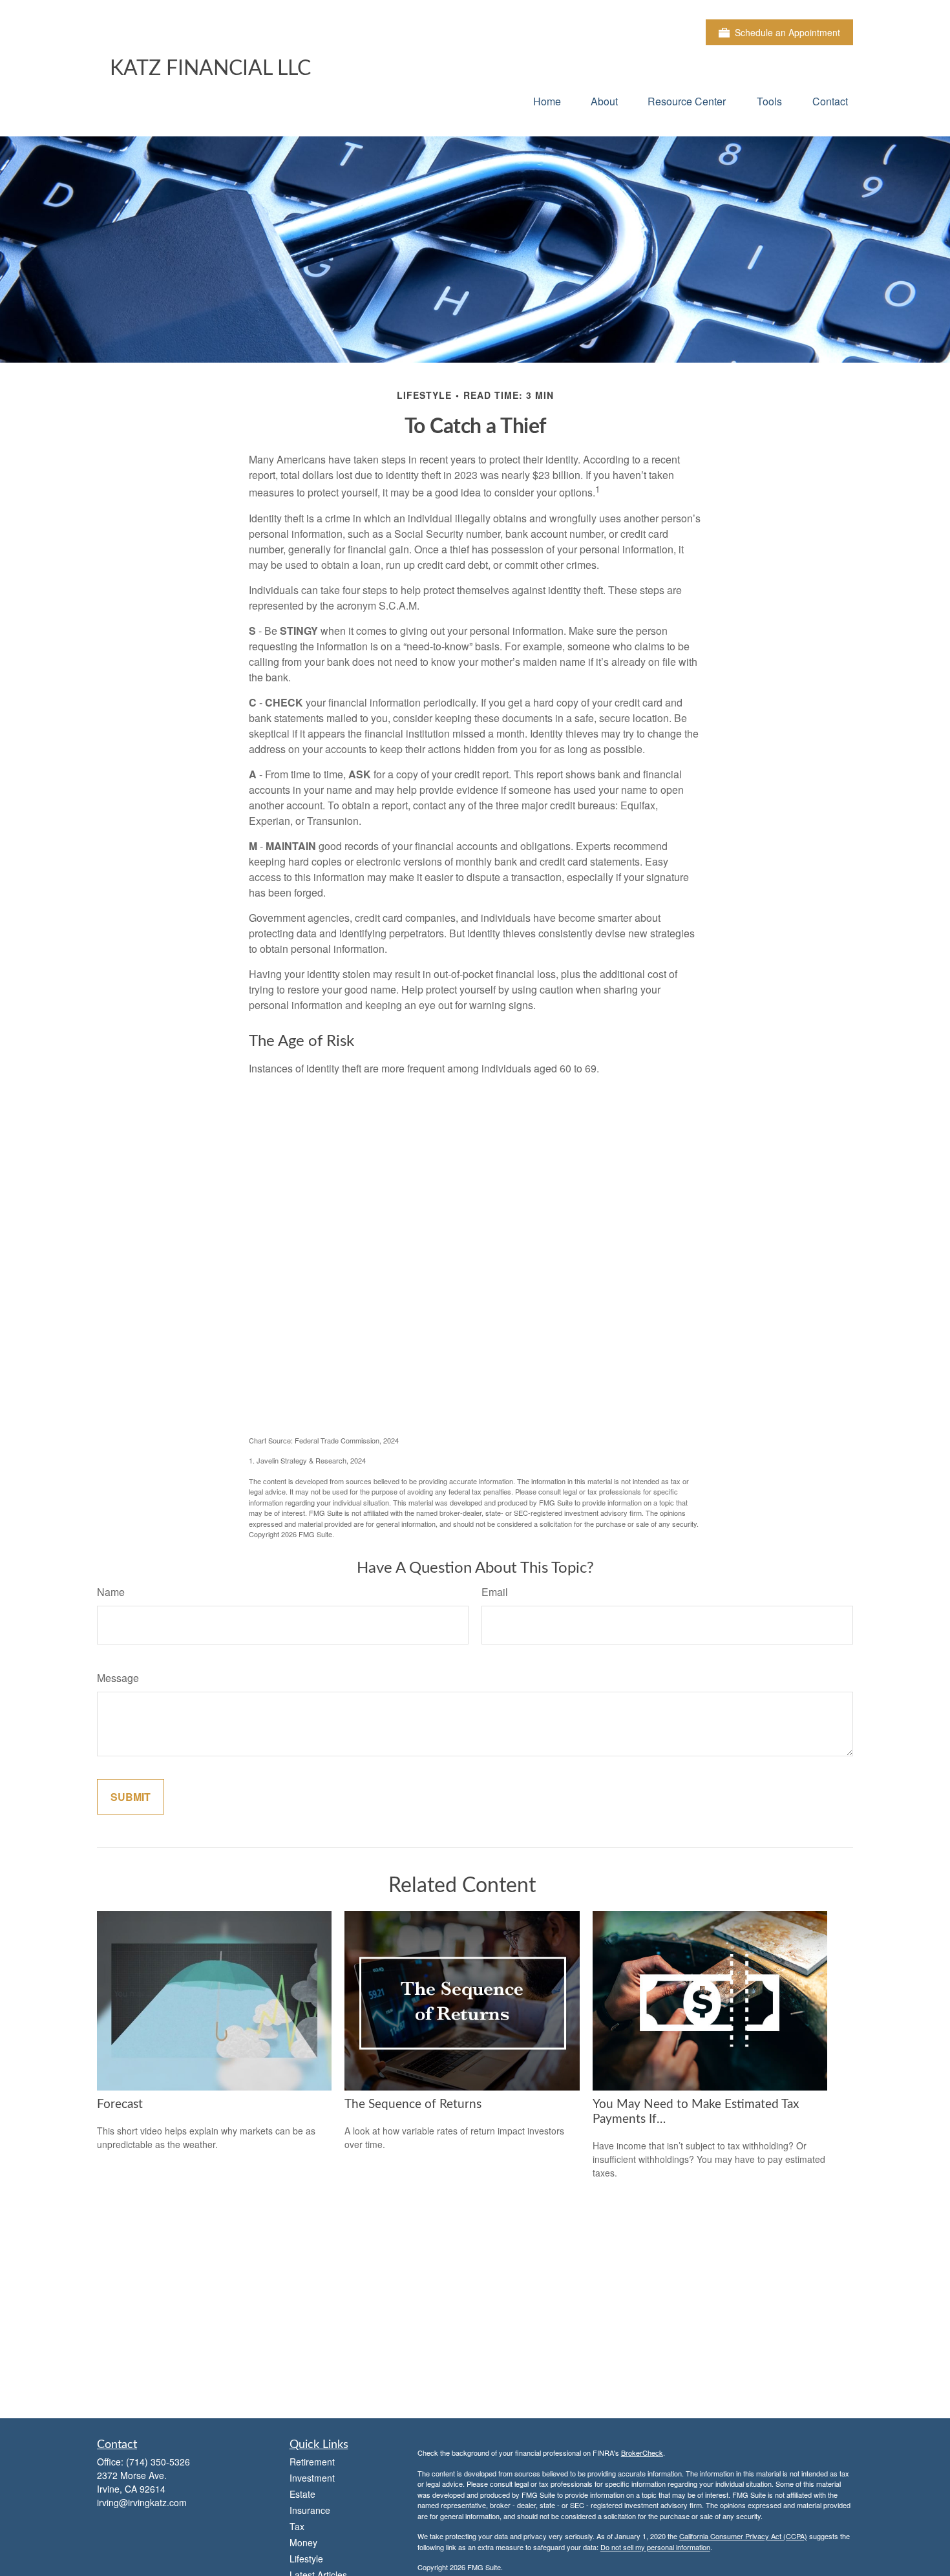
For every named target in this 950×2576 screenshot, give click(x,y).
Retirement (312, 2462)
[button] (547, 101)
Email (495, 1592)
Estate (302, 2494)
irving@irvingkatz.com (142, 2502)
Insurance (310, 2510)
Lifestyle (306, 2559)
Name (111, 1592)
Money (303, 2542)
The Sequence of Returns (413, 2104)
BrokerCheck (642, 2453)
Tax (297, 2526)
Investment (312, 2478)
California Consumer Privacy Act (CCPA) (743, 2536)
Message (118, 1678)
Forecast (120, 2104)
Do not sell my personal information (655, 2547)
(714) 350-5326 (158, 2462)
